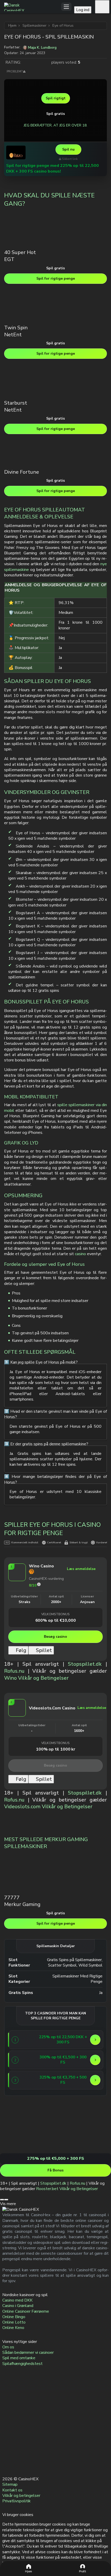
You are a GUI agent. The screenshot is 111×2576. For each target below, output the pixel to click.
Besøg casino (55, 1637)
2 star (31, 62)
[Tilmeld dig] (102, 7)
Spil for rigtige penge (56, 278)
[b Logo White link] (7, 2453)
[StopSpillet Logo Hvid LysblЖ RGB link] (7, 2465)
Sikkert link (70, 159)
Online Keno (13, 2328)
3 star (36, 62)
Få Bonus (55, 2170)
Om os (8, 2347)
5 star (46, 62)
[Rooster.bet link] (19, 2150)
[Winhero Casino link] (28, 2080)
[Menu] (66, 7)
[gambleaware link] (7, 2429)
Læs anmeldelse (81, 1569)
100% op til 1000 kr (55, 1749)
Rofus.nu (14, 1671)
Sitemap (10, 2484)
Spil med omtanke (19, 2358)
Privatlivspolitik (17, 2501)
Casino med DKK (17, 2300)
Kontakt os (12, 2490)
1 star (26, 62)
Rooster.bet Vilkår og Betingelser (67, 2189)
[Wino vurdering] (39, 1584)
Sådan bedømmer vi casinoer (28, 2352)
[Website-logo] (33, 7)
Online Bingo (14, 2317)
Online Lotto (14, 2322)
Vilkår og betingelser (21, 2496)
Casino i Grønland (18, 2306)
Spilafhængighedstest (22, 2363)
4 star (41, 62)
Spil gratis (55, 114)
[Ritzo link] (16, 152)
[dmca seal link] (7, 2417)
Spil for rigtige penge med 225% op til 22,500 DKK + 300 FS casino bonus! (53, 168)
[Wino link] (17, 1581)
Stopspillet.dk (85, 1664)
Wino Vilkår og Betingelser (36, 1678)
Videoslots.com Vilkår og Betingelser (48, 1807)
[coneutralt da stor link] (7, 2441)
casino (80, 1254)
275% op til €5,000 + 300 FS (56, 2158)
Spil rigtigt (56, 98)
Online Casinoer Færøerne (26, 2311)
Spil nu (68, 149)
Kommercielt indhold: (25, 1543)
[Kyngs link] (28, 2060)
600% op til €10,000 (56, 1620)
